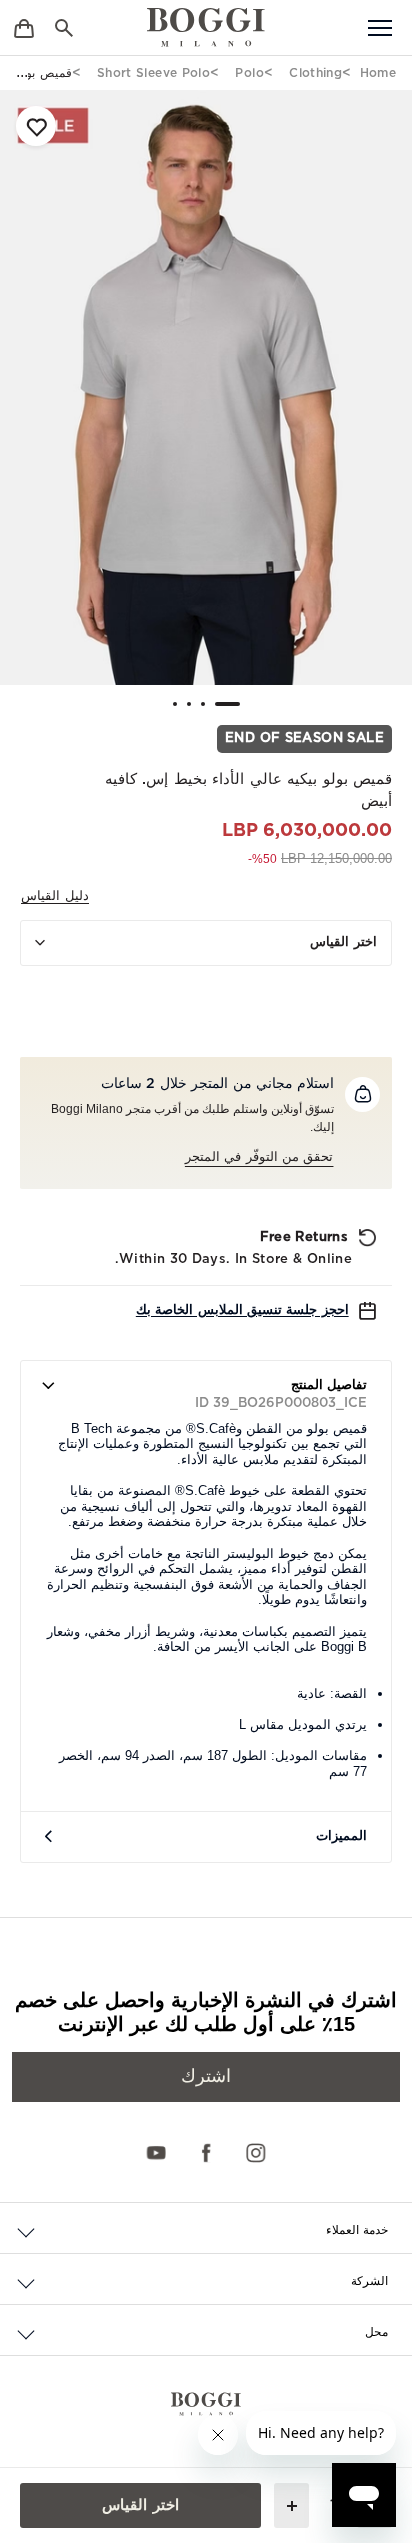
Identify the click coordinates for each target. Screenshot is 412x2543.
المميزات (341, 1836)
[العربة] (24, 26)
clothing (315, 73)
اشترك (206, 2077)
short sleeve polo (153, 73)
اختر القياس (343, 942)
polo (249, 73)
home (378, 73)
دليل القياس (55, 896)
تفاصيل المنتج (329, 1385)
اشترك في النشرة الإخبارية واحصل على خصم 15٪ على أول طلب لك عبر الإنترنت (206, 2012)
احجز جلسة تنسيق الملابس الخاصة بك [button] (242, 1310)
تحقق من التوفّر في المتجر (259, 1157)
